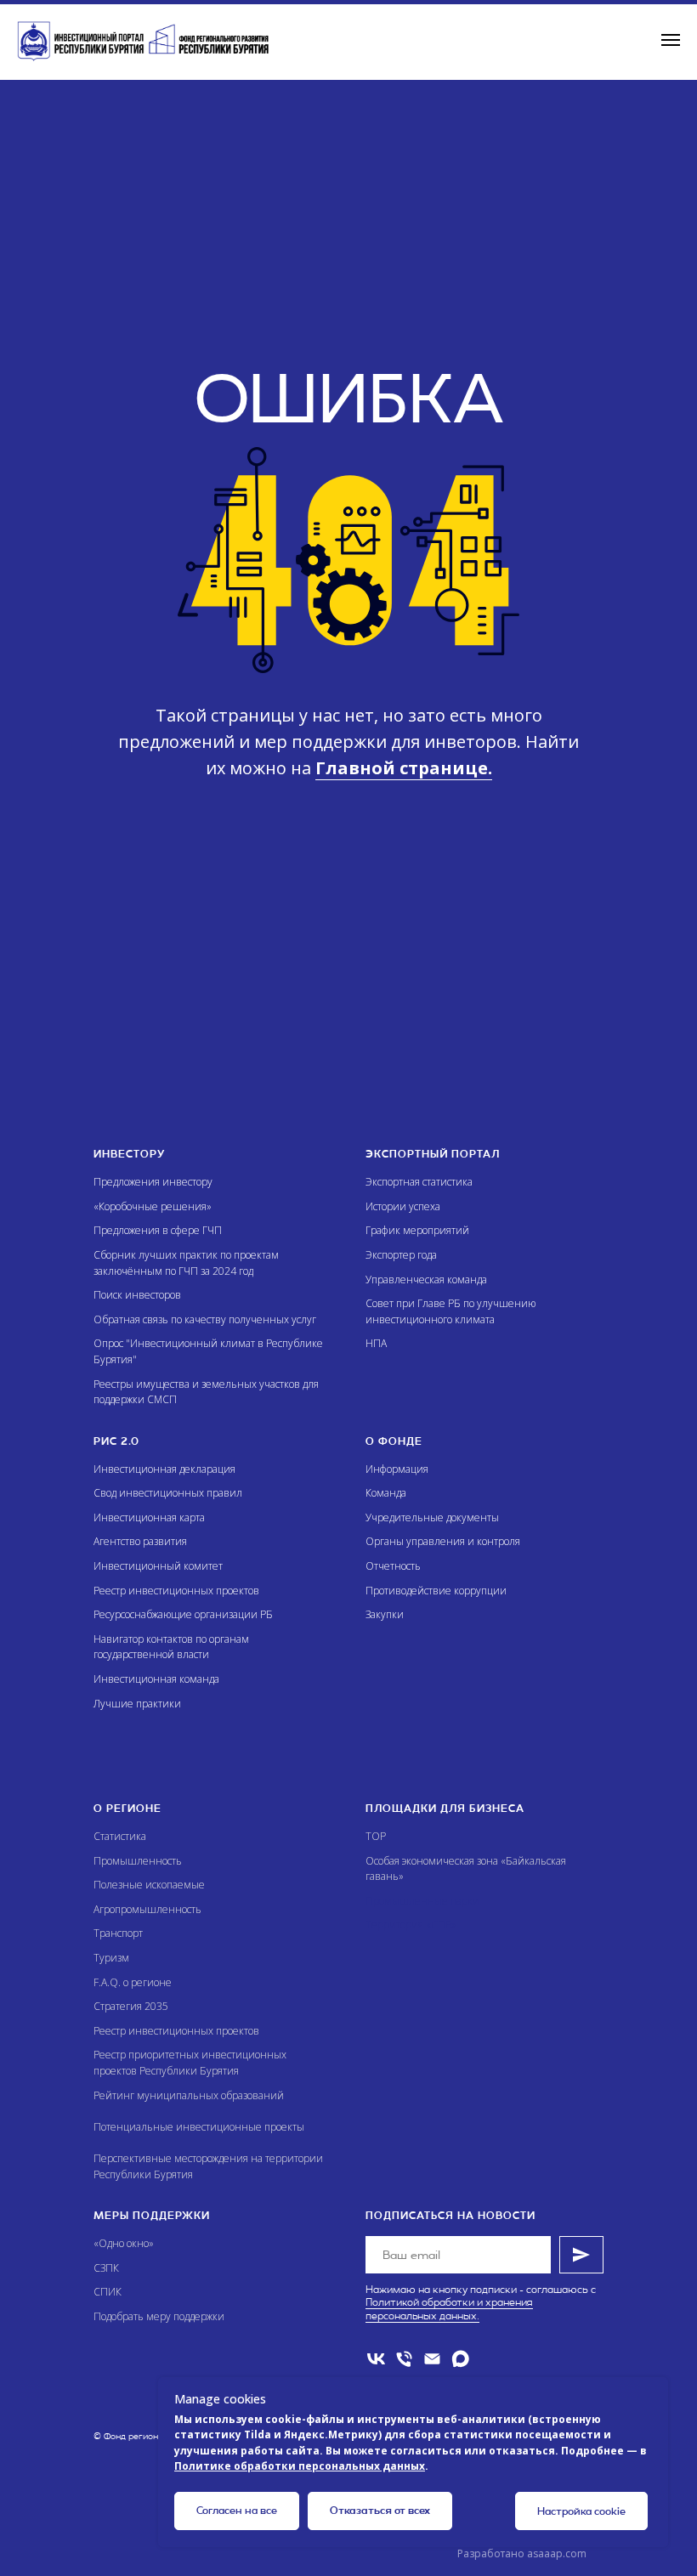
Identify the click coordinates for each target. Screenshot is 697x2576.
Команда (386, 1493)
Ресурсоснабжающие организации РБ (183, 1614)
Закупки (385, 1614)
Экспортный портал (433, 1154)
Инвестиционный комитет (158, 1566)
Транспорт (118, 1933)
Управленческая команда (426, 1280)
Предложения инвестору (153, 1182)
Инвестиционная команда (156, 1679)
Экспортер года (401, 1255)
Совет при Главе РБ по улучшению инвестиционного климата (450, 1311)
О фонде (394, 1441)
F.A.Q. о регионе (133, 1982)
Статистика (120, 1836)
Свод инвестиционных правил (168, 1493)
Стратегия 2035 (131, 2006)
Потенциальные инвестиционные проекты (199, 2127)
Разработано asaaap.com (522, 2553)
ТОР (376, 1836)
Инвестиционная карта (149, 1517)
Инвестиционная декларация (164, 1469)
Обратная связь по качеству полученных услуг (205, 1319)
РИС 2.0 (116, 1441)
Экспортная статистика (419, 1182)
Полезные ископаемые (149, 1885)
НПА (376, 1343)
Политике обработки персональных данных (300, 2466)
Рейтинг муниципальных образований (189, 2095)
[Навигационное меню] (671, 40)
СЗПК (106, 2268)
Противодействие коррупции (436, 1591)
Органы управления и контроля (443, 1541)
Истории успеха (403, 1206)
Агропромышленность (147, 1909)
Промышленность (138, 1861)
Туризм (111, 1958)
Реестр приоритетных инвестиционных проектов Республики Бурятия (190, 2063)
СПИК (108, 2292)
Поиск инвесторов (137, 1295)
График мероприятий (417, 1230)
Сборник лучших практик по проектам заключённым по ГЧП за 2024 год (186, 1263)
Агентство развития (140, 1541)
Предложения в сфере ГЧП (158, 1230)
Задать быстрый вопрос (447, 2140)
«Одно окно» (124, 2243)
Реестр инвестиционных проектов (176, 1591)
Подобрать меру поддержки (159, 2316)
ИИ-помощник (415, 2197)
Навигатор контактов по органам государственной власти (171, 1647)
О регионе (127, 1809)
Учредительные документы (432, 1517)
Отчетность (393, 1566)
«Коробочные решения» (153, 1206)
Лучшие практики (137, 1704)
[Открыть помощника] (650, 2529)
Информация (397, 1469)
